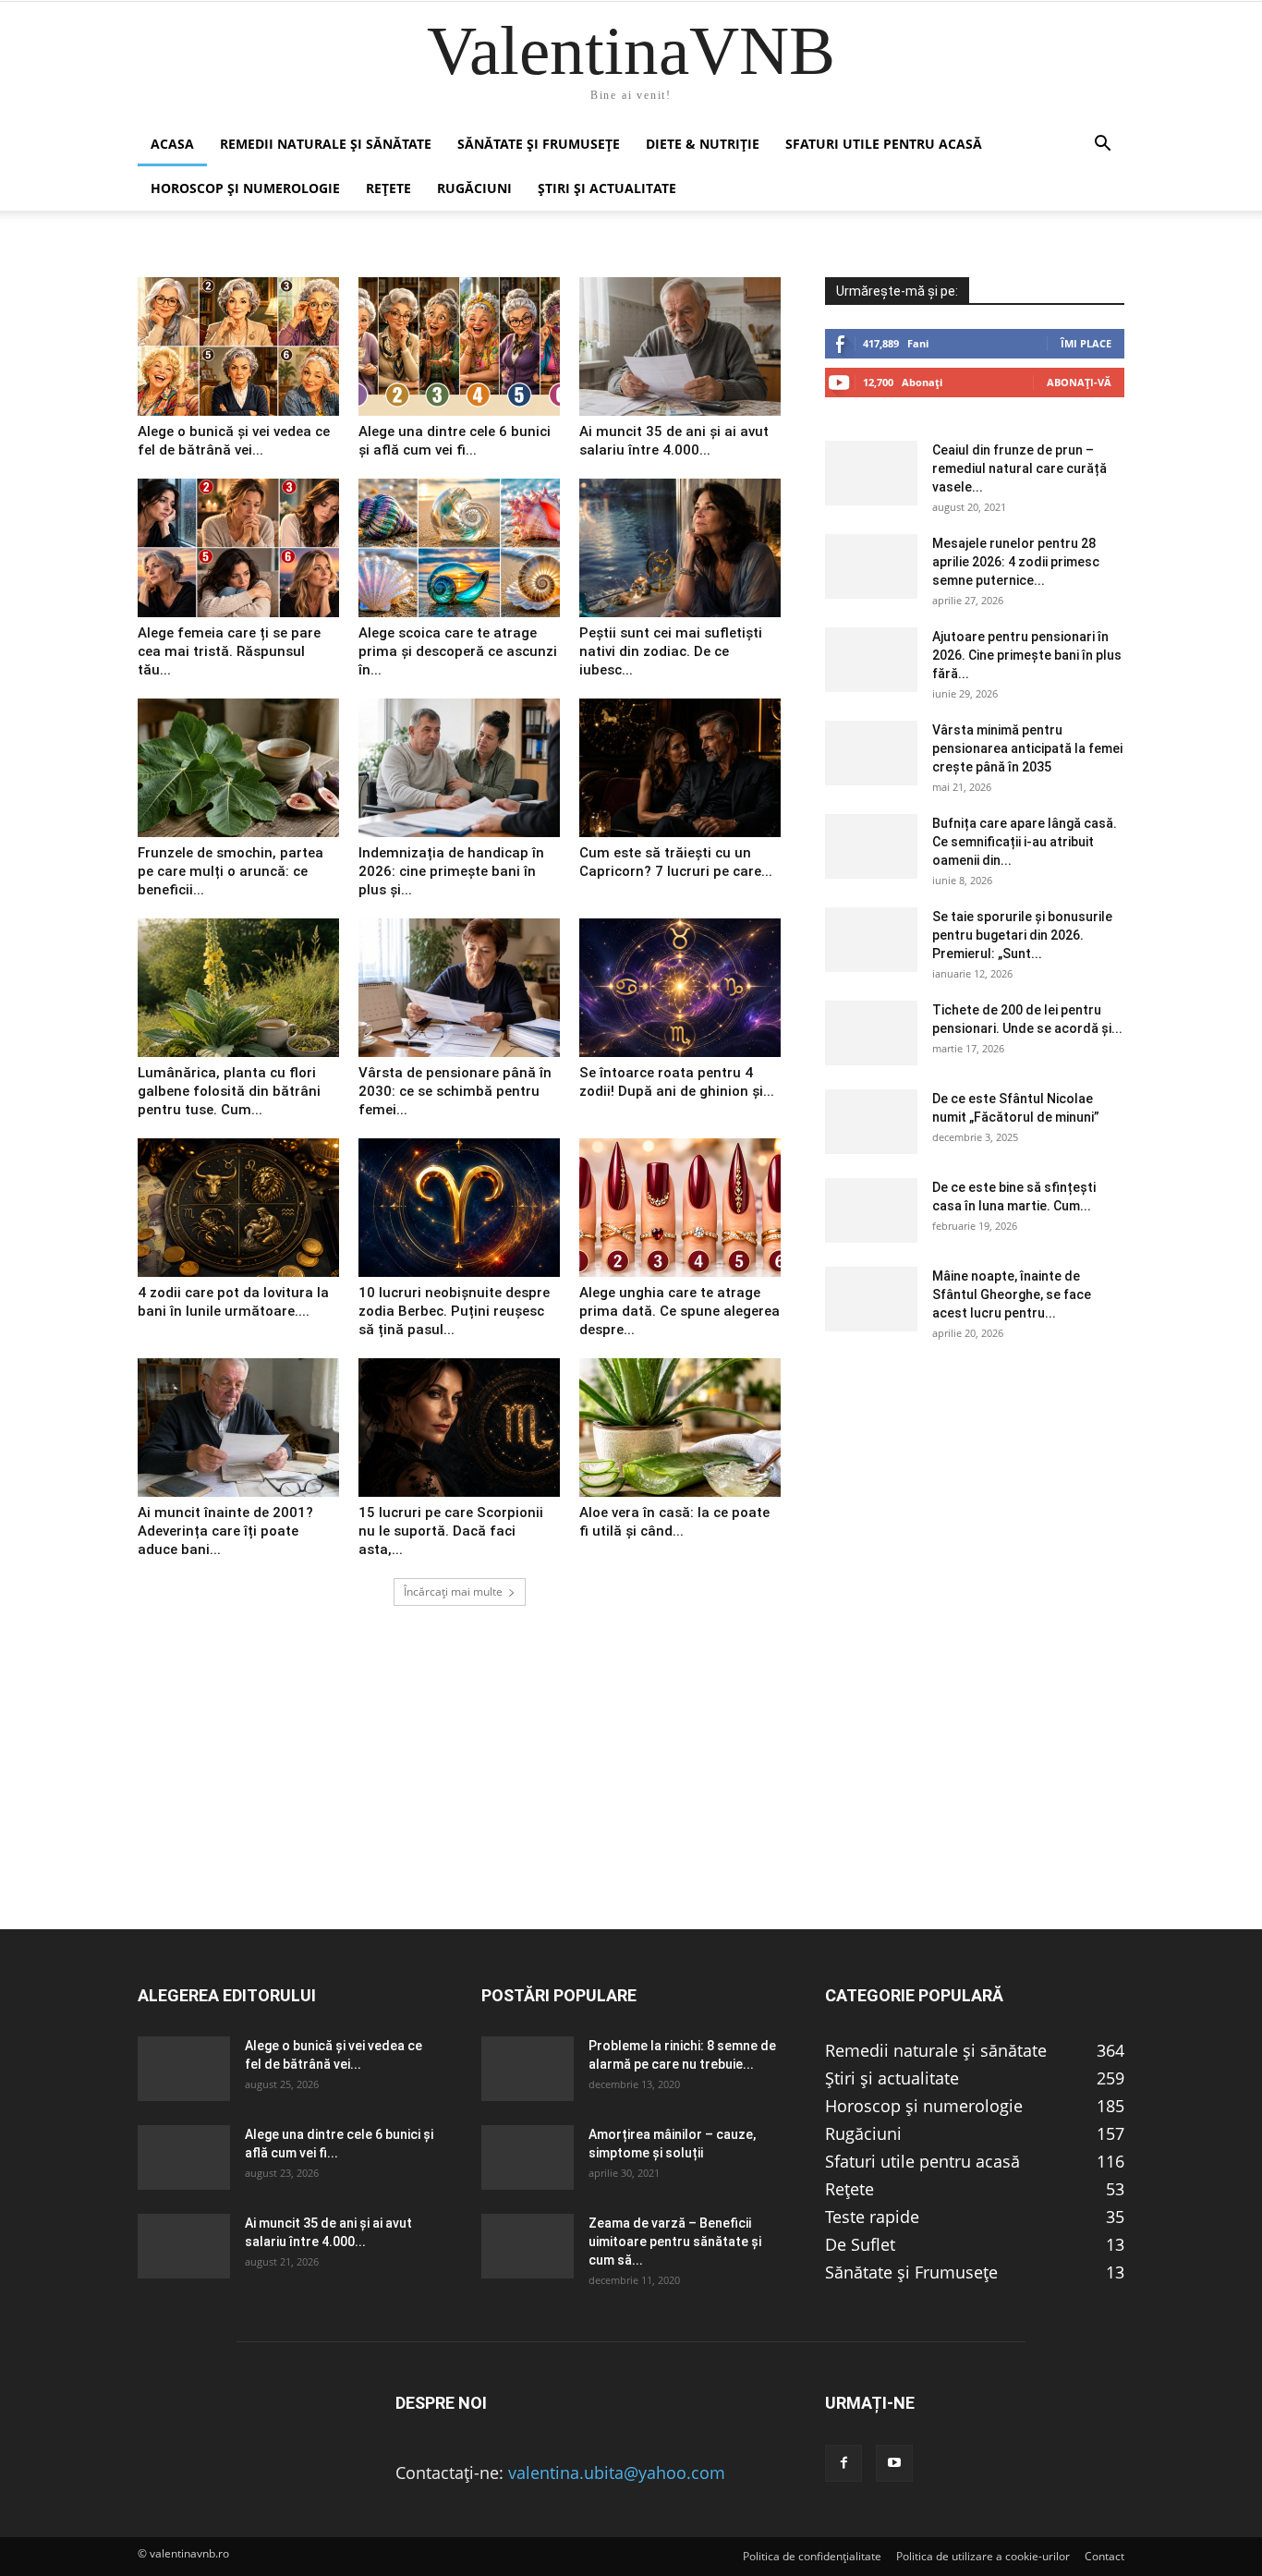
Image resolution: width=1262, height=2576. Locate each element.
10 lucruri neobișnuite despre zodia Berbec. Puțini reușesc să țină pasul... (454, 1311)
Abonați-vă (1079, 382)
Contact (1104, 2556)
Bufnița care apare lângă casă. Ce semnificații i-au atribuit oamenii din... (1025, 842)
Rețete (388, 188)
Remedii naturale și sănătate (326, 144)
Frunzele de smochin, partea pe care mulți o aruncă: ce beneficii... (231, 871)
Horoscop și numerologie (245, 188)
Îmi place (1086, 343)
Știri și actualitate (607, 188)
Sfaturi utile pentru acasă (884, 144)
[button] (1102, 144)
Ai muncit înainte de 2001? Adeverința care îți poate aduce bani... (225, 1531)
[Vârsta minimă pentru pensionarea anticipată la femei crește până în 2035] (871, 753)
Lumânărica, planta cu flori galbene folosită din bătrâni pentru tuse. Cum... (229, 1091)
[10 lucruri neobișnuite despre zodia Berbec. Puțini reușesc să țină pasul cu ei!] (459, 1208)
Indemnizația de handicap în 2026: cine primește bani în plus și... (451, 871)
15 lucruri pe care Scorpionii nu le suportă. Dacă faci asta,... (451, 1531)
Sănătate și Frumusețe (539, 144)
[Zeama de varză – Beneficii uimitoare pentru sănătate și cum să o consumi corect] (528, 2246)
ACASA (172, 144)
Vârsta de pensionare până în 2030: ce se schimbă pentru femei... (455, 1091)
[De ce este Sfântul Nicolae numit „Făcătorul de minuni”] (871, 1122)
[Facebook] (843, 2463)
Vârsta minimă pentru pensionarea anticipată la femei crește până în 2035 (1027, 748)
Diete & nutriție (703, 144)
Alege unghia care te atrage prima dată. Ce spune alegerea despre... (680, 1311)
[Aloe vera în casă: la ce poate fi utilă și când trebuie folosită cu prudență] (680, 1428)
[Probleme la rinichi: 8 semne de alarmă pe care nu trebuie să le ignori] (528, 2069)
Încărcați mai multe (453, 1592)
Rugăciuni (474, 188)
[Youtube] (894, 2463)
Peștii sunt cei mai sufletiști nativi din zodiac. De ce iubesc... (671, 651)
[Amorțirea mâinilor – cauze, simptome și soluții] (528, 2157)
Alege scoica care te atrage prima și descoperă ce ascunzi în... (458, 651)
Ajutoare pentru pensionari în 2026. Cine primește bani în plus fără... (1027, 655)
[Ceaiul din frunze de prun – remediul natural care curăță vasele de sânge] (871, 473)
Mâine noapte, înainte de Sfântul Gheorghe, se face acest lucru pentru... (1012, 1294)
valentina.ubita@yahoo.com (617, 2473)
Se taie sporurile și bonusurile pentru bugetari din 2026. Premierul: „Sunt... (1022, 935)
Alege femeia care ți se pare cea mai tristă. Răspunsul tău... (229, 651)
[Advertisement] (631, 1799)
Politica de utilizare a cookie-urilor (983, 2556)
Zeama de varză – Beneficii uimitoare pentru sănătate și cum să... (675, 2242)
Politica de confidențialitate (812, 2556)
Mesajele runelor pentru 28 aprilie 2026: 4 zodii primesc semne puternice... (1016, 562)
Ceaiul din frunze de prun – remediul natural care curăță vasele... (1019, 468)
